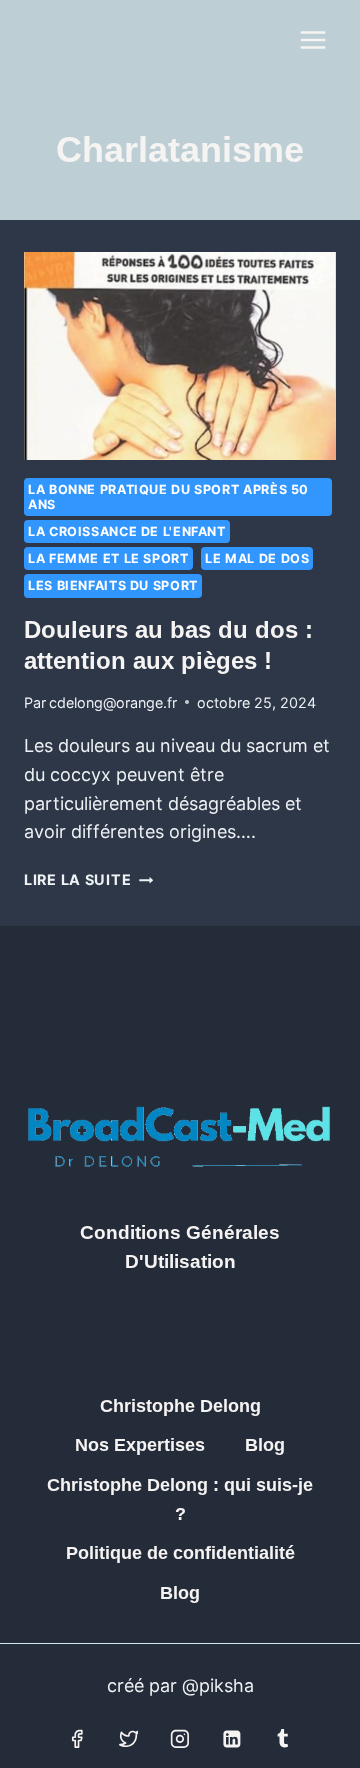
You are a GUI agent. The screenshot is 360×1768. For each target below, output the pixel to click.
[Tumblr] (283, 1739)
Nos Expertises (140, 1445)
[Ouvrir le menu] (312, 39)
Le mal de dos (257, 558)
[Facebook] (77, 1739)
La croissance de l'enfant (127, 531)
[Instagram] (180, 1739)
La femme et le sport (108, 558)
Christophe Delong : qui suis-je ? (180, 1499)
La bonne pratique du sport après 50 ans (168, 497)
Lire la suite (88, 879)
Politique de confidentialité (180, 1553)
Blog (265, 1445)
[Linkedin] (232, 1739)
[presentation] (180, 356)
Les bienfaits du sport (113, 585)
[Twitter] (129, 1739)
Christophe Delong (180, 1406)
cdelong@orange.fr (113, 702)
